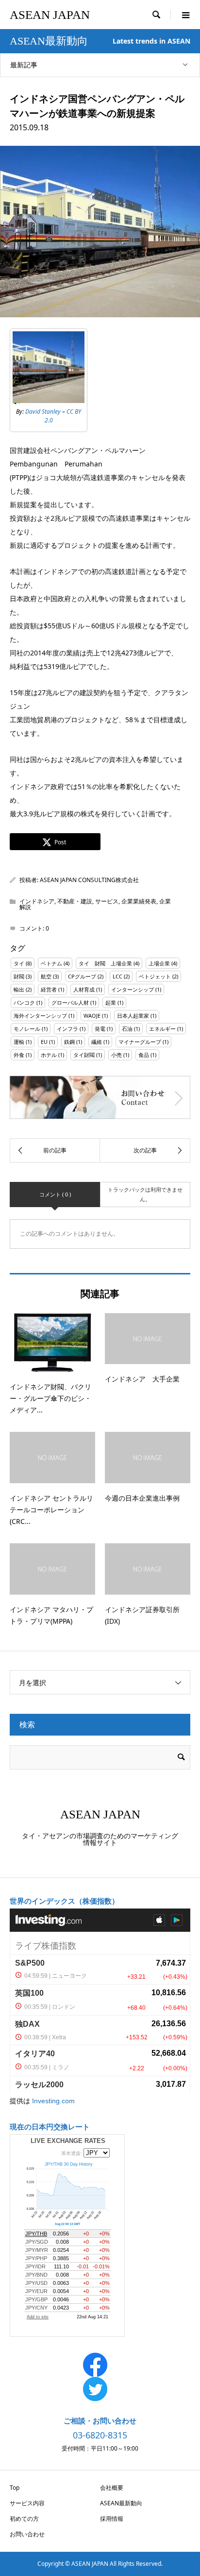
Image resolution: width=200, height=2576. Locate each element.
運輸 (19, 1042)
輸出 (19, 989)
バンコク (24, 1002)
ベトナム (51, 963)
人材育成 (84, 989)
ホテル (49, 1055)
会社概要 (112, 2488)
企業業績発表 (139, 901)
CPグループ (82, 976)
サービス (107, 901)
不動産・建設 (75, 901)
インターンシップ (133, 989)
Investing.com (53, 2101)
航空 (46, 976)
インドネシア (37, 901)
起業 (111, 1002)
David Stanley (43, 411)
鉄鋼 (69, 1042)
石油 (127, 1029)
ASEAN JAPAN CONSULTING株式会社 (89, 880)
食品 (144, 1055)
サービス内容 (27, 2503)
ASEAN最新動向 (121, 2503)
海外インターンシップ (40, 1016)
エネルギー (162, 1029)
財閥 (19, 976)
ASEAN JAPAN (50, 15)
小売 (117, 1055)
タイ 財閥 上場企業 (105, 963)
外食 (19, 1055)
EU (44, 1042)
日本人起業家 (133, 1016)
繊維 (97, 1042)
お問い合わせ (27, 2534)
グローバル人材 (70, 1002)
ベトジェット (155, 976)
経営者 (49, 989)
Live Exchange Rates (68, 2141)
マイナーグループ (140, 1042)
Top (15, 2488)
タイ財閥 (84, 1055)
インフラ (67, 1029)
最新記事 (24, 65)
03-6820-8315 (100, 2435)
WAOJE (92, 1016)
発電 (100, 1029)
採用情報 (112, 2519)
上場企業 (159, 963)
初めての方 (24, 2519)
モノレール (27, 1029)
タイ (19, 963)
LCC (117, 976)
